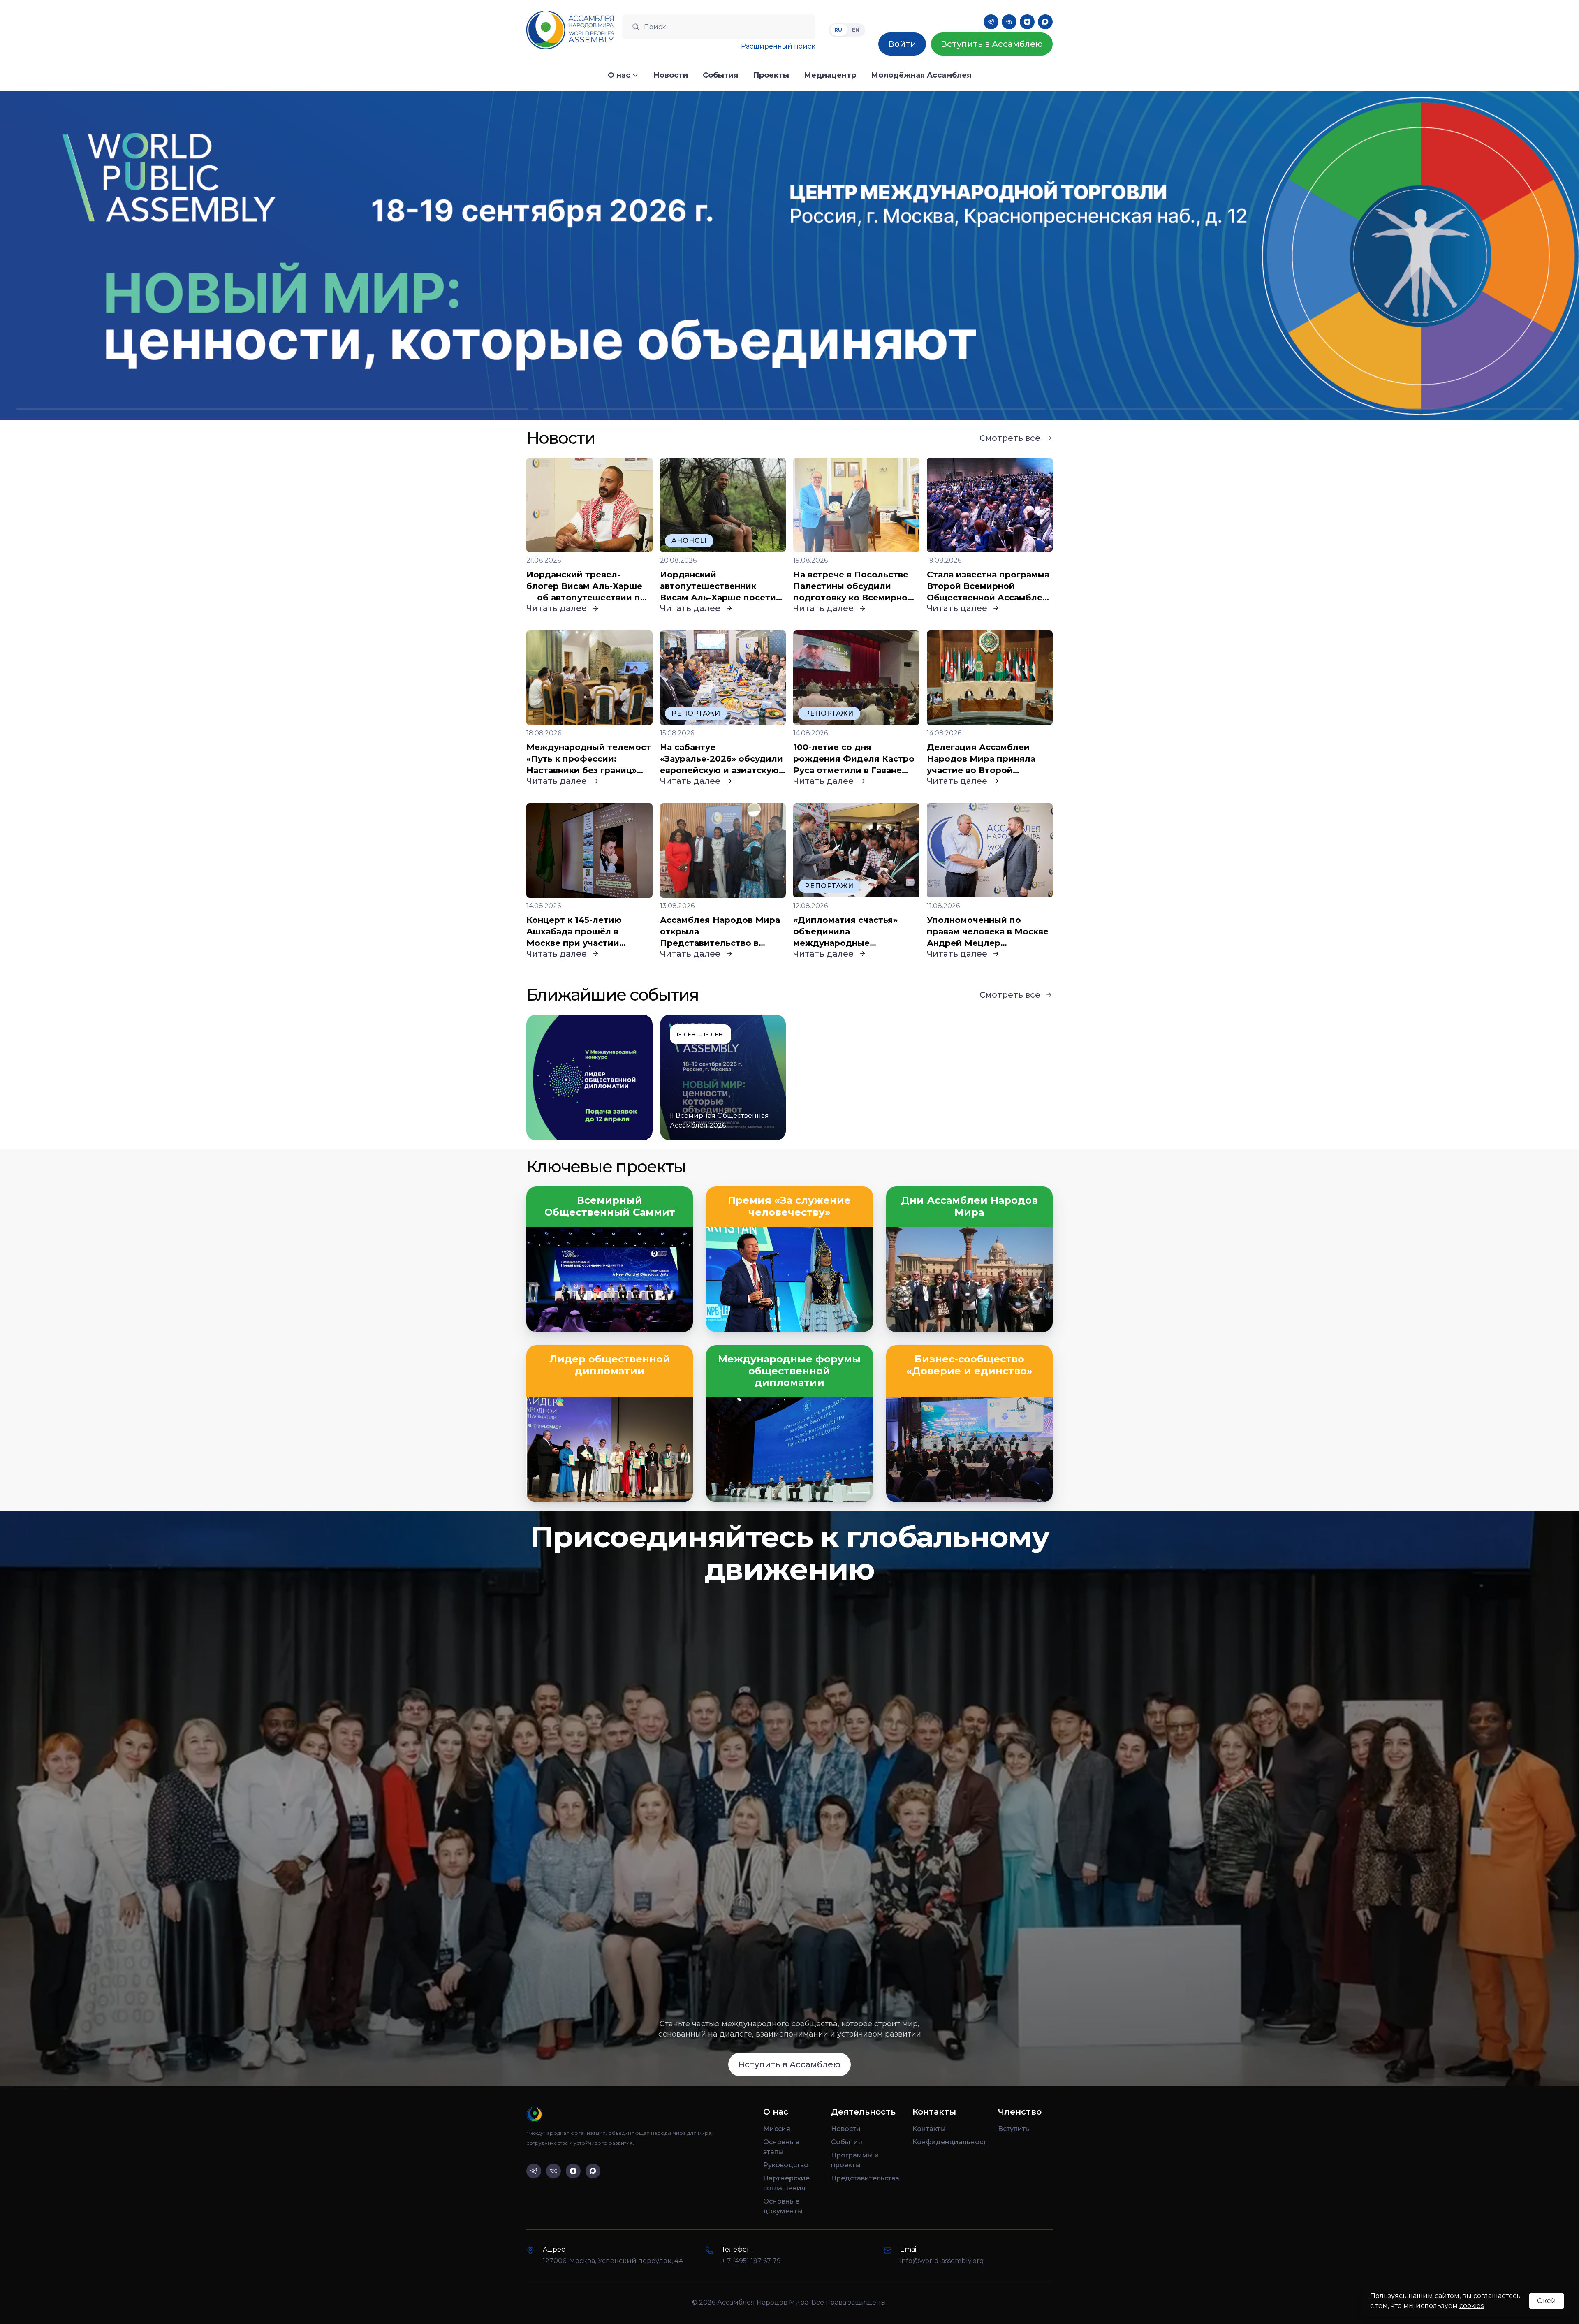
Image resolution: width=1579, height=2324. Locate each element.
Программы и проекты (855, 2160)
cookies (1471, 2306)
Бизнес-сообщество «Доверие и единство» (969, 1365)
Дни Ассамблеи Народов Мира (969, 1206)
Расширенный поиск (778, 46)
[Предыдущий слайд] (197, 255)
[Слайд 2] (789, 409)
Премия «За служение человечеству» (789, 1206)
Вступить (1014, 2129)
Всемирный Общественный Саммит (610, 1206)
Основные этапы (781, 2147)
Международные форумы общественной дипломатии (789, 1371)
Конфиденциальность (949, 2142)
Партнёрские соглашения (786, 2183)
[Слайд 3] (1307, 409)
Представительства (865, 2178)
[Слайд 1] (272, 409)
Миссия (777, 2129)
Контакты (929, 2129)
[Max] (1045, 22)
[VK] (1009, 22)
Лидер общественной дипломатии (610, 1365)
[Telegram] (991, 22)
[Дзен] (1027, 22)
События (847, 2142)
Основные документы (783, 2206)
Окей (1547, 2301)
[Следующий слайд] (1382, 255)
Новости (846, 2129)
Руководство (786, 2165)
